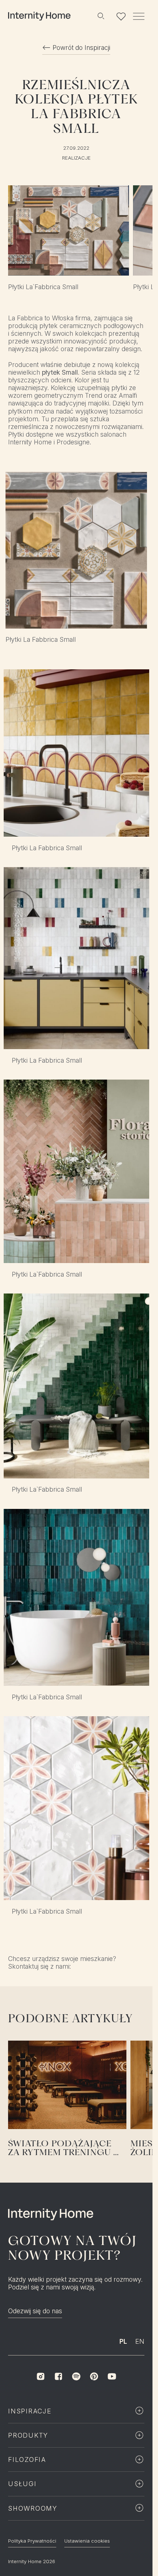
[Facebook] (58, 2376)
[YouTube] (112, 2376)
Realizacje (76, 158)
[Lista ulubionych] (121, 16)
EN (140, 2341)
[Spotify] (76, 2376)
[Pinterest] (94, 2376)
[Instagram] (40, 2376)
